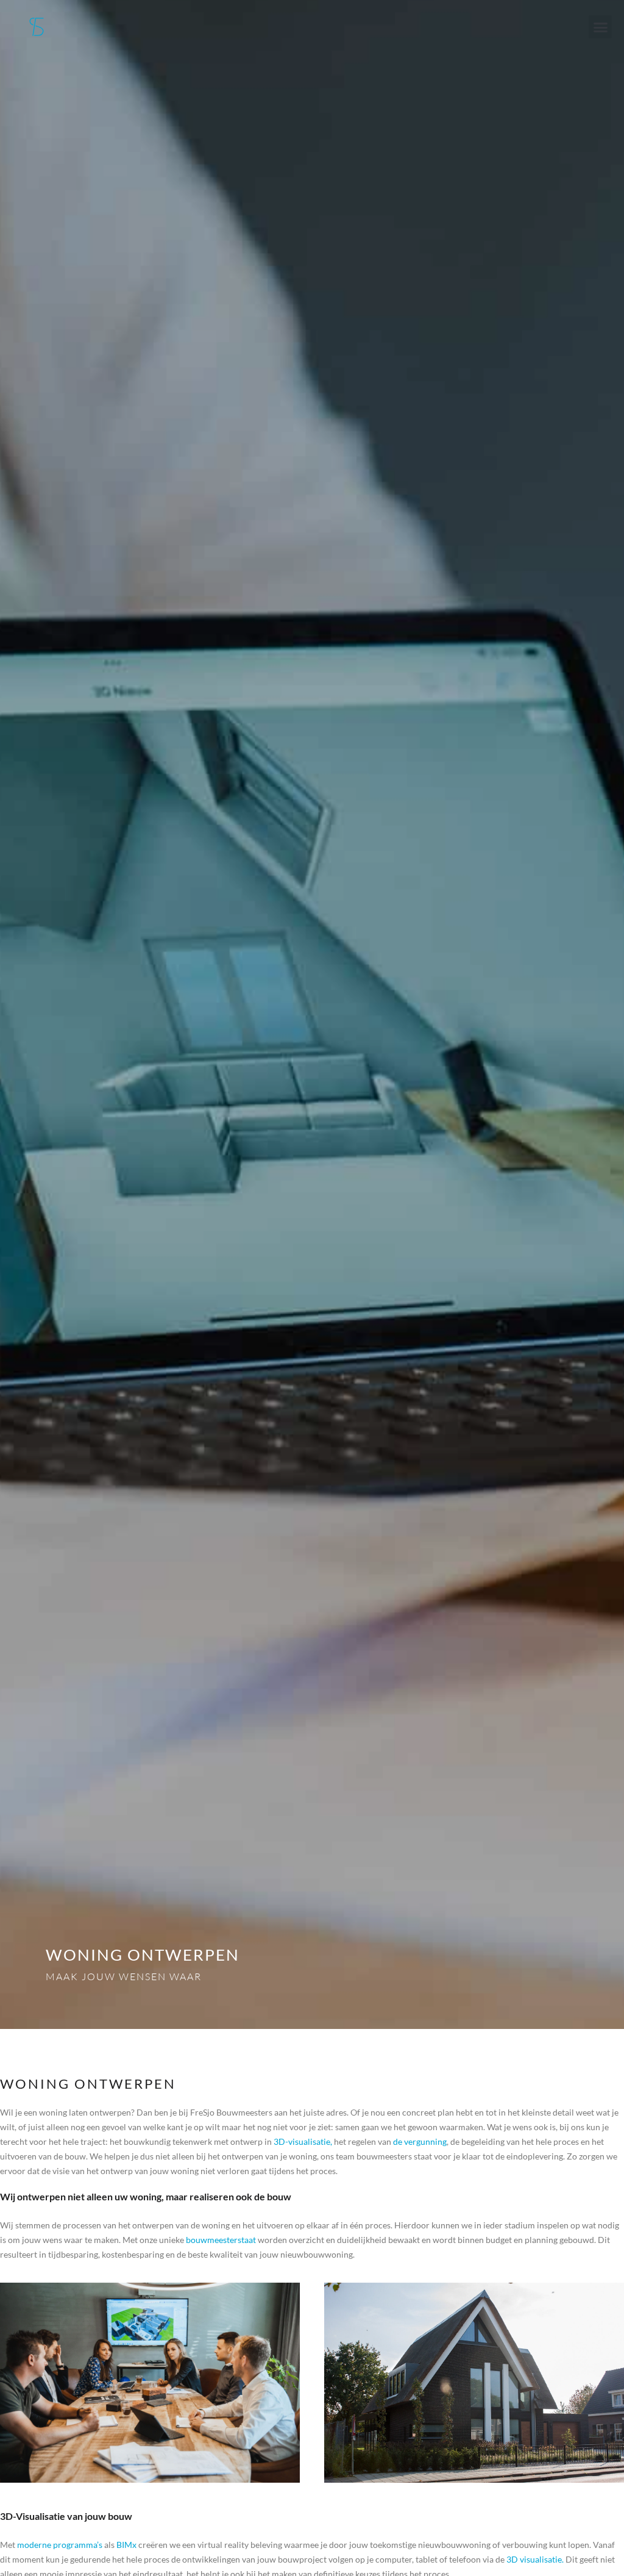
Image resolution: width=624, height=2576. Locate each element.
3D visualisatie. (535, 2559)
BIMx (126, 2545)
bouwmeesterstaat (221, 2240)
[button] (600, 27)
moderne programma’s (60, 2545)
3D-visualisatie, (303, 2141)
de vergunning (420, 2141)
